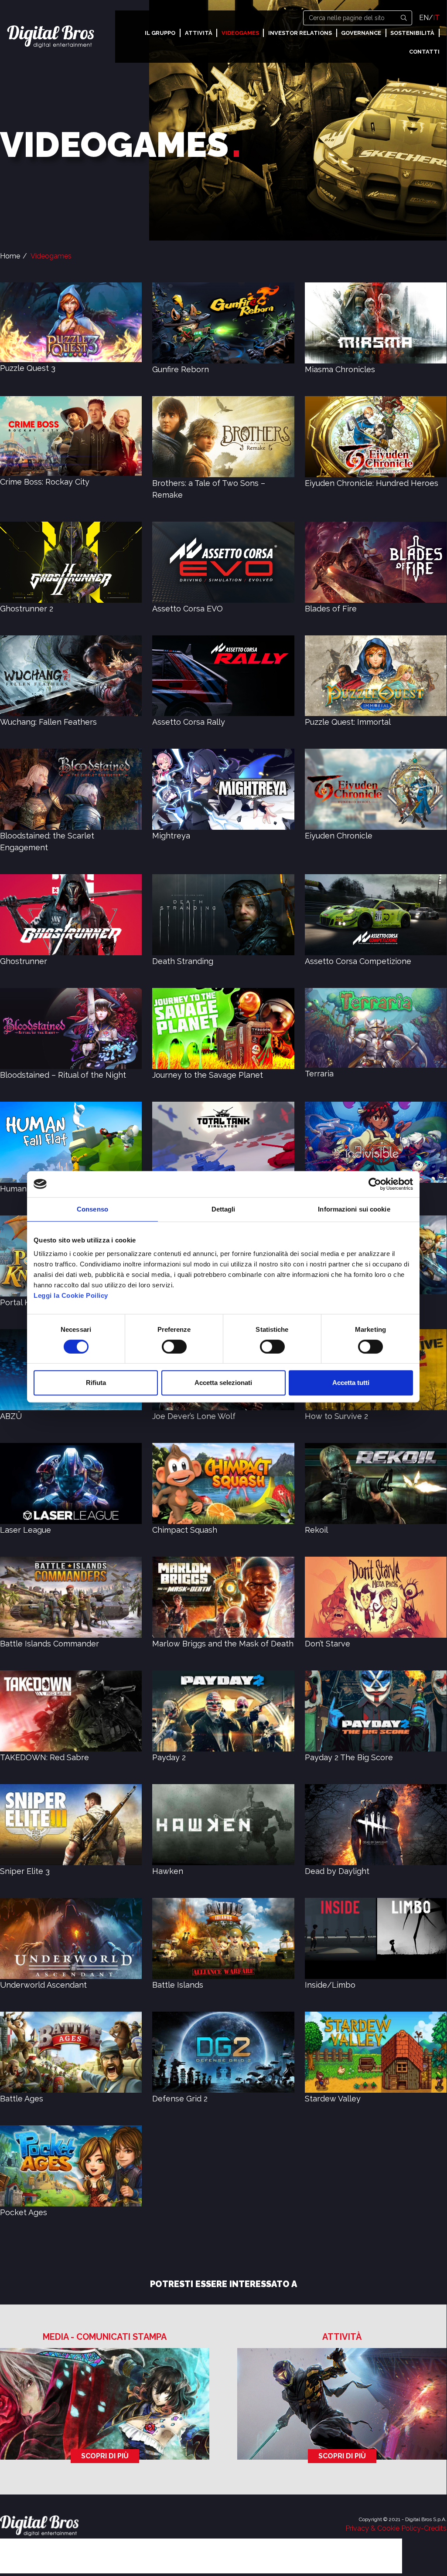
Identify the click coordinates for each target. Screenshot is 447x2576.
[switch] (174, 1347)
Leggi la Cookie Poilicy (71, 1295)
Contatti (424, 52)
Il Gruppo (160, 33)
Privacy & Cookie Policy (383, 2528)
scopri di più (105, 2456)
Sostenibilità (412, 33)
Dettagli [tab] (223, 1209)
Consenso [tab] (92, 1209)
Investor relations (300, 33)
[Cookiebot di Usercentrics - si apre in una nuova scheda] (375, 1184)
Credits (435, 2528)
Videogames (240, 33)
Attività (199, 33)
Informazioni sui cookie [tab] (354, 1209)
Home (10, 256)
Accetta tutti (351, 1383)
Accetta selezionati (223, 1383)
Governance (361, 33)
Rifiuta (96, 1383)
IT (436, 18)
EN (424, 18)
